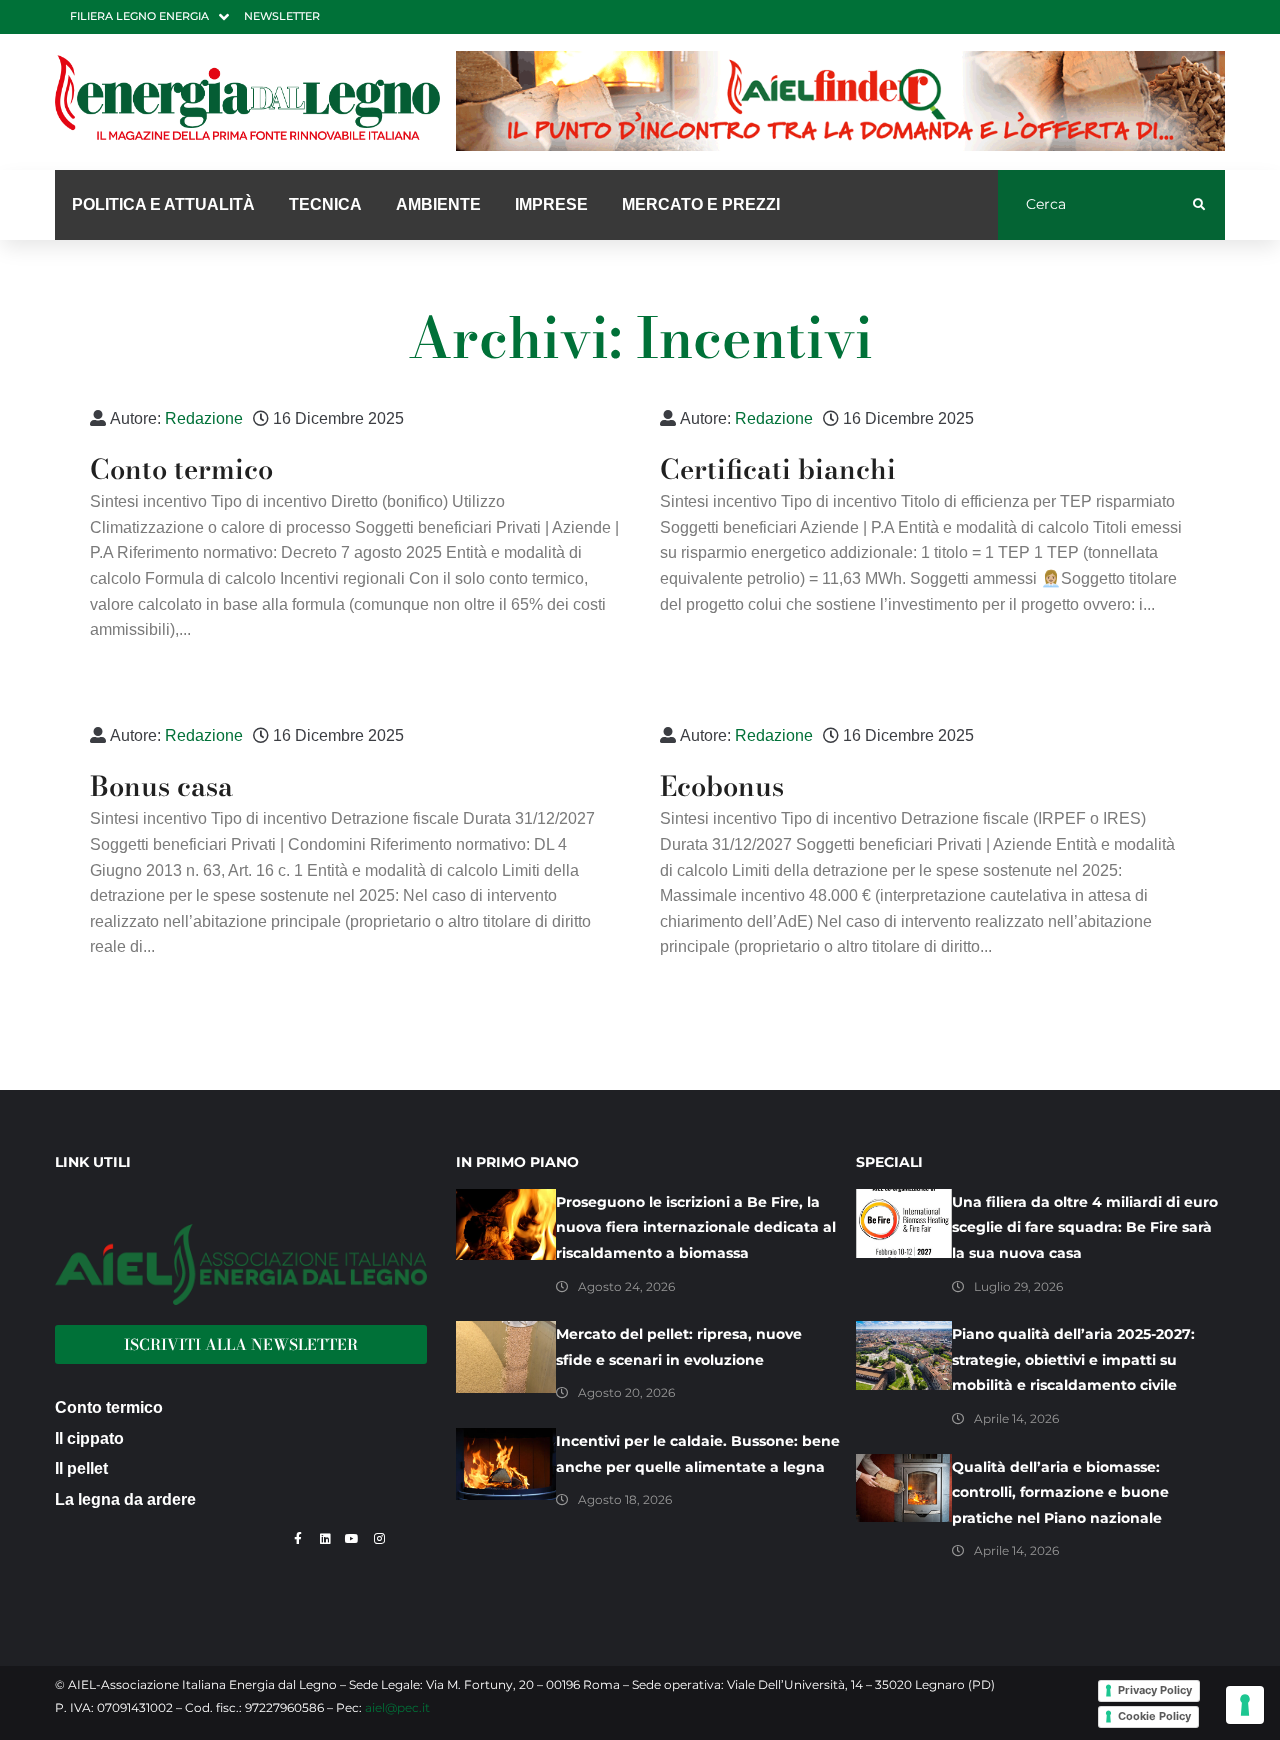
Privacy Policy (1155, 1690)
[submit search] (1199, 205)
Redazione (204, 418)
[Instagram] (379, 1539)
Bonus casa (161, 786)
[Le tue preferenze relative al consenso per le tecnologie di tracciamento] (1245, 1705)
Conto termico (181, 469)
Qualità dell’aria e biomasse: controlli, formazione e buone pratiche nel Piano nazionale (1060, 1492)
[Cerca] (1095, 205)
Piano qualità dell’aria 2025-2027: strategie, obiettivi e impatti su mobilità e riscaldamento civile (1073, 1359)
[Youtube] (352, 1539)
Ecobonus (722, 786)
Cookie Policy (1154, 1716)
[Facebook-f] (298, 1539)
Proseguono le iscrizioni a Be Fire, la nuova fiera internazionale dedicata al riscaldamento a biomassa (696, 1227)
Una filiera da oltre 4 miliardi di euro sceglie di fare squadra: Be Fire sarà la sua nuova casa (1085, 1227)
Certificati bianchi (778, 469)
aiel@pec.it (397, 1707)
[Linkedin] (325, 1539)
